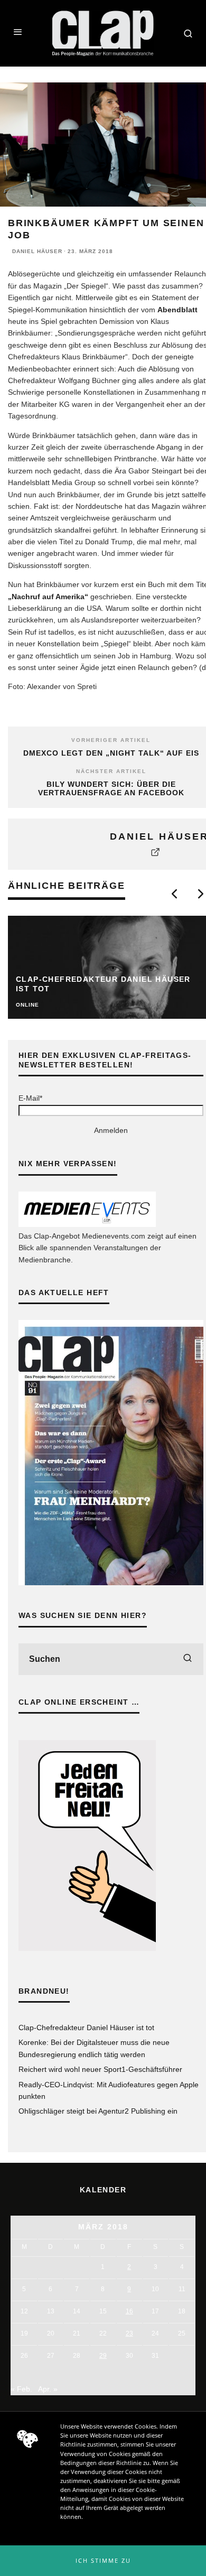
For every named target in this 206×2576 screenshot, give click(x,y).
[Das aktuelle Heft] (111, 1583)
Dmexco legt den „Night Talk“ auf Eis (111, 753)
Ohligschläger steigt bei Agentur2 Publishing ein (98, 2111)
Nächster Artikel (111, 771)
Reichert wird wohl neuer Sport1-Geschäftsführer (100, 2069)
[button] (103, 2561)
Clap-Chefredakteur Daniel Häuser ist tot (86, 2028)
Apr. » (48, 2389)
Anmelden (111, 1130)
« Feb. (21, 2389)
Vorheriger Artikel (111, 740)
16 (129, 2311)
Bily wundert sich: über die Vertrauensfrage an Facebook (111, 789)
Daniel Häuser (37, 251)
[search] (188, 1659)
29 (103, 2356)
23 (129, 2333)
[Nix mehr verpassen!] (87, 1224)
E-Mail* (30, 1098)
